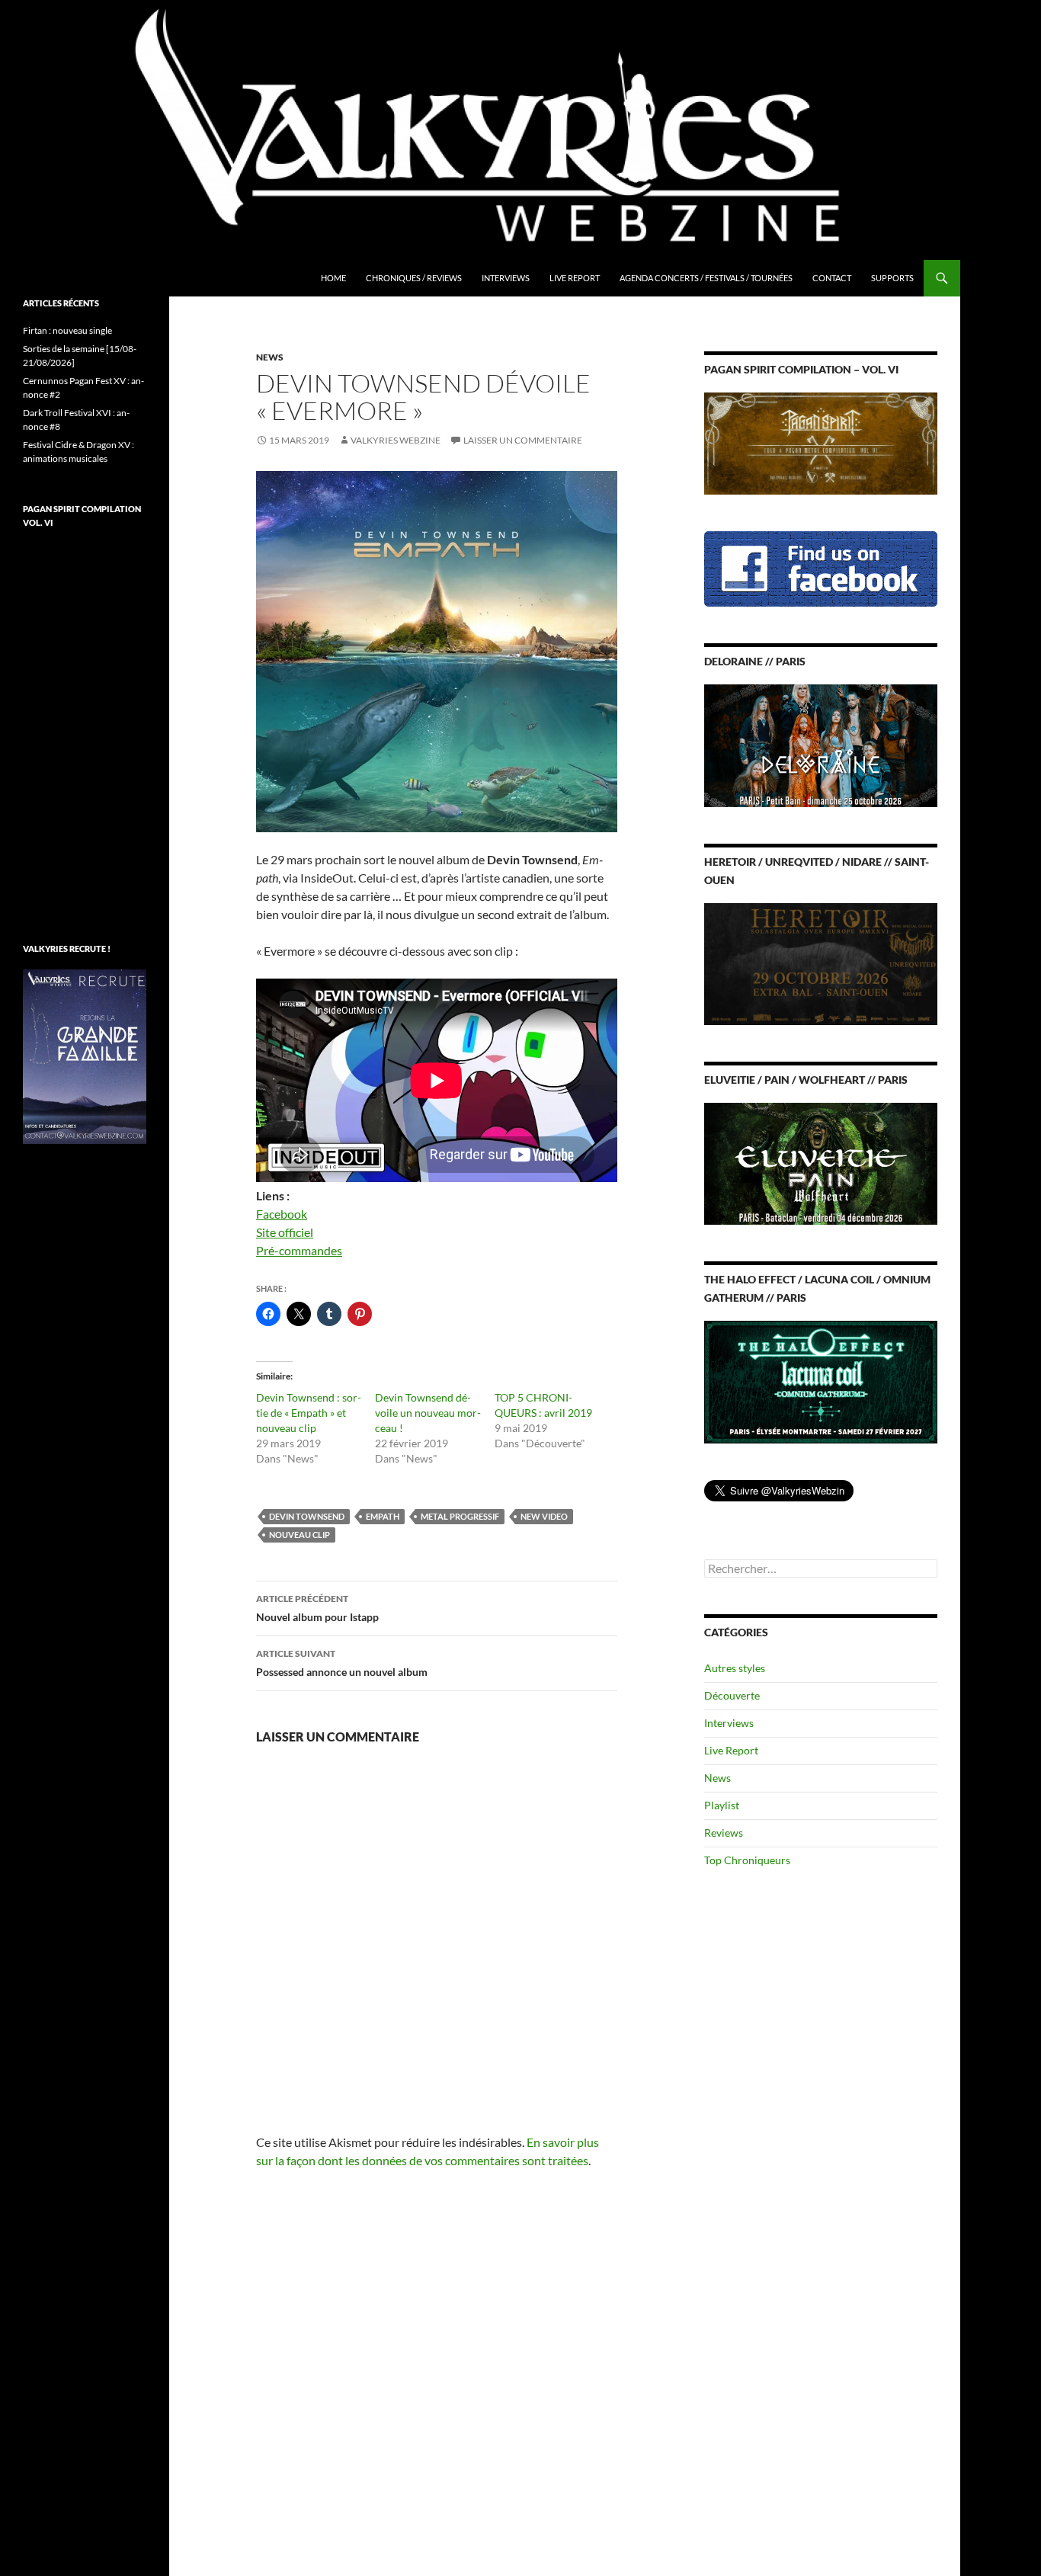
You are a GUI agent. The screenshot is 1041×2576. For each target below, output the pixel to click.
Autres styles (735, 1668)
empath (383, 1516)
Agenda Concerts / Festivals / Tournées (706, 278)
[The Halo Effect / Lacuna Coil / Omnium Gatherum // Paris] (821, 1381)
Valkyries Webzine (396, 440)
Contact (832, 278)
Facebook (282, 1214)
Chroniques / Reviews (414, 278)
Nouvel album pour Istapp (317, 1608)
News (270, 357)
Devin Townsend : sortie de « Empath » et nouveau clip (309, 1413)
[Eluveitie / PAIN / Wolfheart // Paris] (821, 1163)
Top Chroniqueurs (747, 1860)
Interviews (506, 278)
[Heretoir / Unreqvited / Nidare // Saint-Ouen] (821, 962)
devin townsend (307, 1516)
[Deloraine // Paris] (821, 744)
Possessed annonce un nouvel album (342, 1663)
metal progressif (460, 1516)
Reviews (724, 1833)
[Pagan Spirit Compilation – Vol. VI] (821, 442)
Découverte (732, 1695)
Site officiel (285, 1232)
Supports (892, 278)
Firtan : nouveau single (67, 330)
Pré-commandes (299, 1250)
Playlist (722, 1805)
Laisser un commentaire (523, 440)
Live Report (575, 278)
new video (544, 1516)
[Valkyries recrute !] (85, 1055)
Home (333, 278)
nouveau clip (299, 1535)
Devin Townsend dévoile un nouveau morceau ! (428, 1413)
